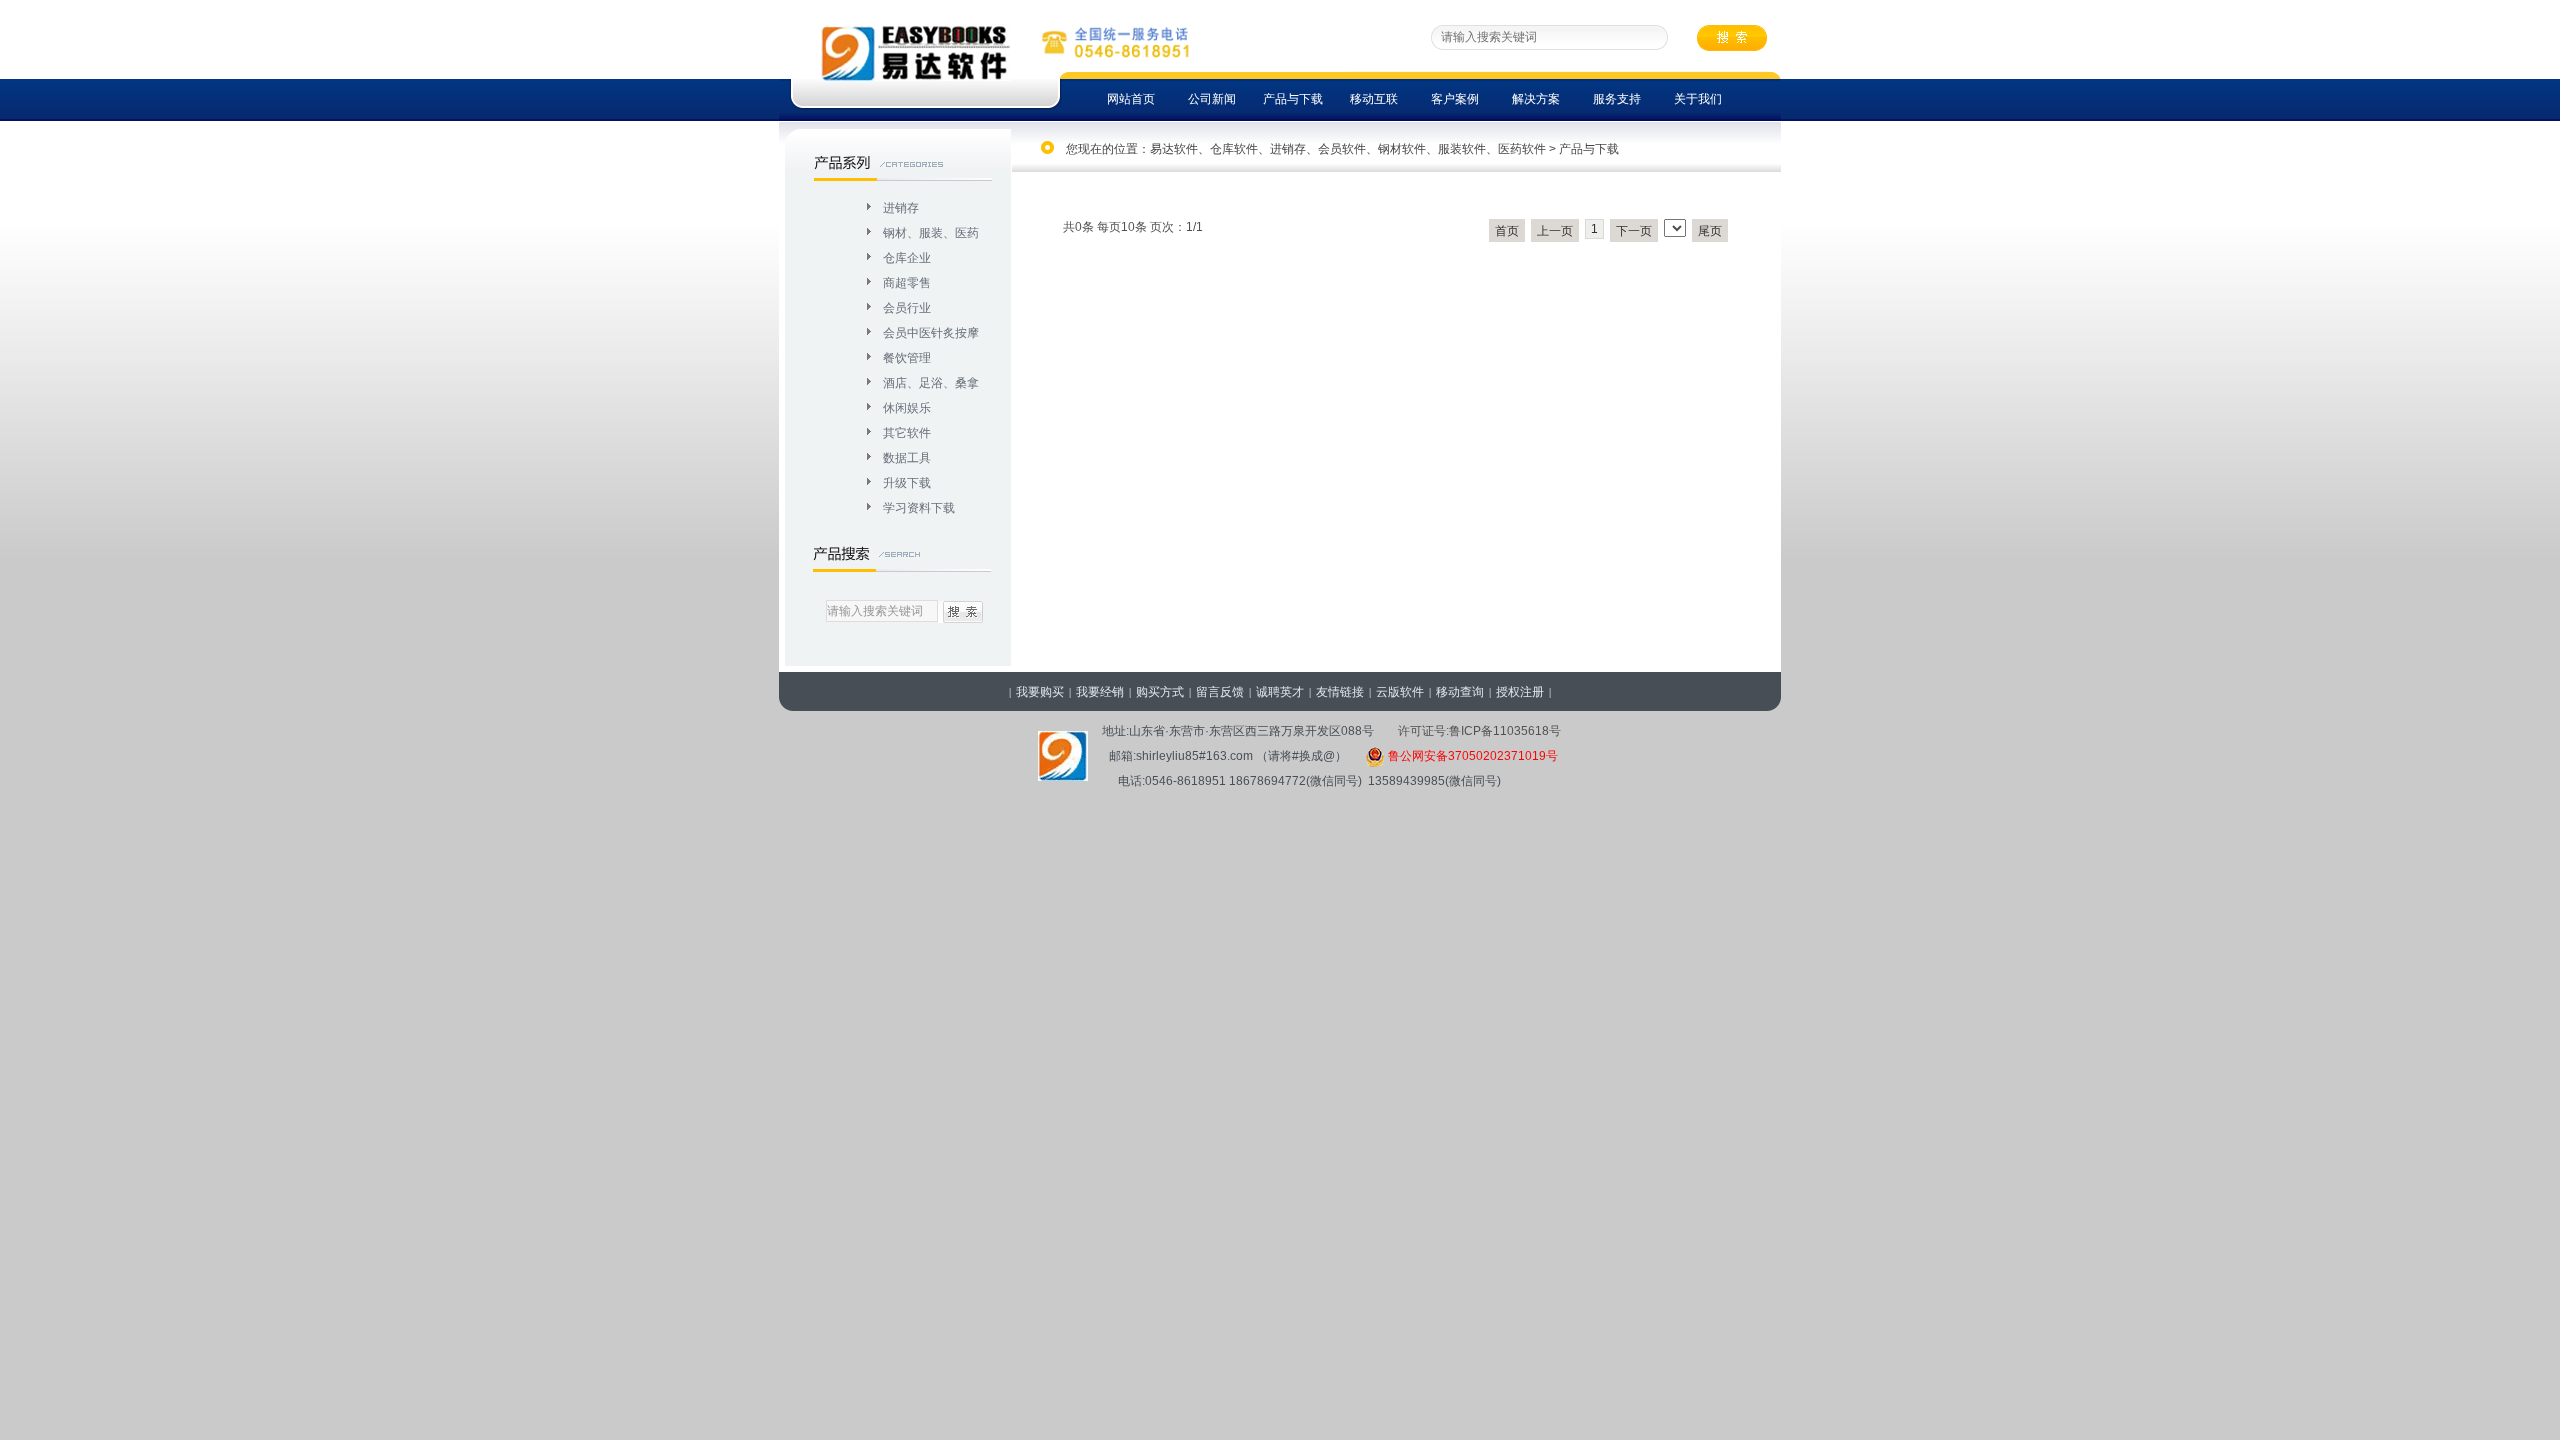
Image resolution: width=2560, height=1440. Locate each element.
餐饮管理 (907, 358)
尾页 (1710, 231)
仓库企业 (907, 258)
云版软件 (1400, 692)
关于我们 (1698, 99)
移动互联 (1374, 99)
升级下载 (907, 483)
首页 (1507, 231)
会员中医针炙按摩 (931, 333)
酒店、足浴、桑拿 (931, 383)
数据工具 (907, 458)
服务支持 (1617, 99)
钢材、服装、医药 (931, 233)
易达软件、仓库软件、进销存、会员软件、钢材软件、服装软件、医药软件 (1348, 149)
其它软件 (907, 433)
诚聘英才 (1280, 692)
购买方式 (1160, 692)
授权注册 (1520, 692)
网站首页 (1131, 99)
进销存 (901, 208)
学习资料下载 (919, 508)
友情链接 (1340, 692)
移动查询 (1460, 692)
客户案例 (1455, 99)
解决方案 (1536, 99)
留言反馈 (1220, 692)
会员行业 (907, 308)
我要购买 (1040, 692)
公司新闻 (1212, 99)
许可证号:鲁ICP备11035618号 (1479, 731)
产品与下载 (1293, 99)
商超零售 (907, 283)
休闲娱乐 (907, 408)
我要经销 (1100, 692)
